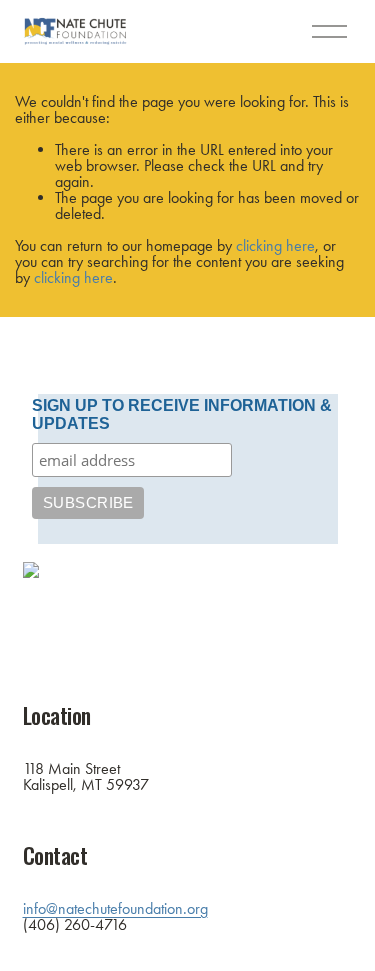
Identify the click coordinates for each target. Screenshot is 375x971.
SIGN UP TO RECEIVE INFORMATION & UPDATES (182, 414)
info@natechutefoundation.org (115, 909)
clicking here (275, 245)
